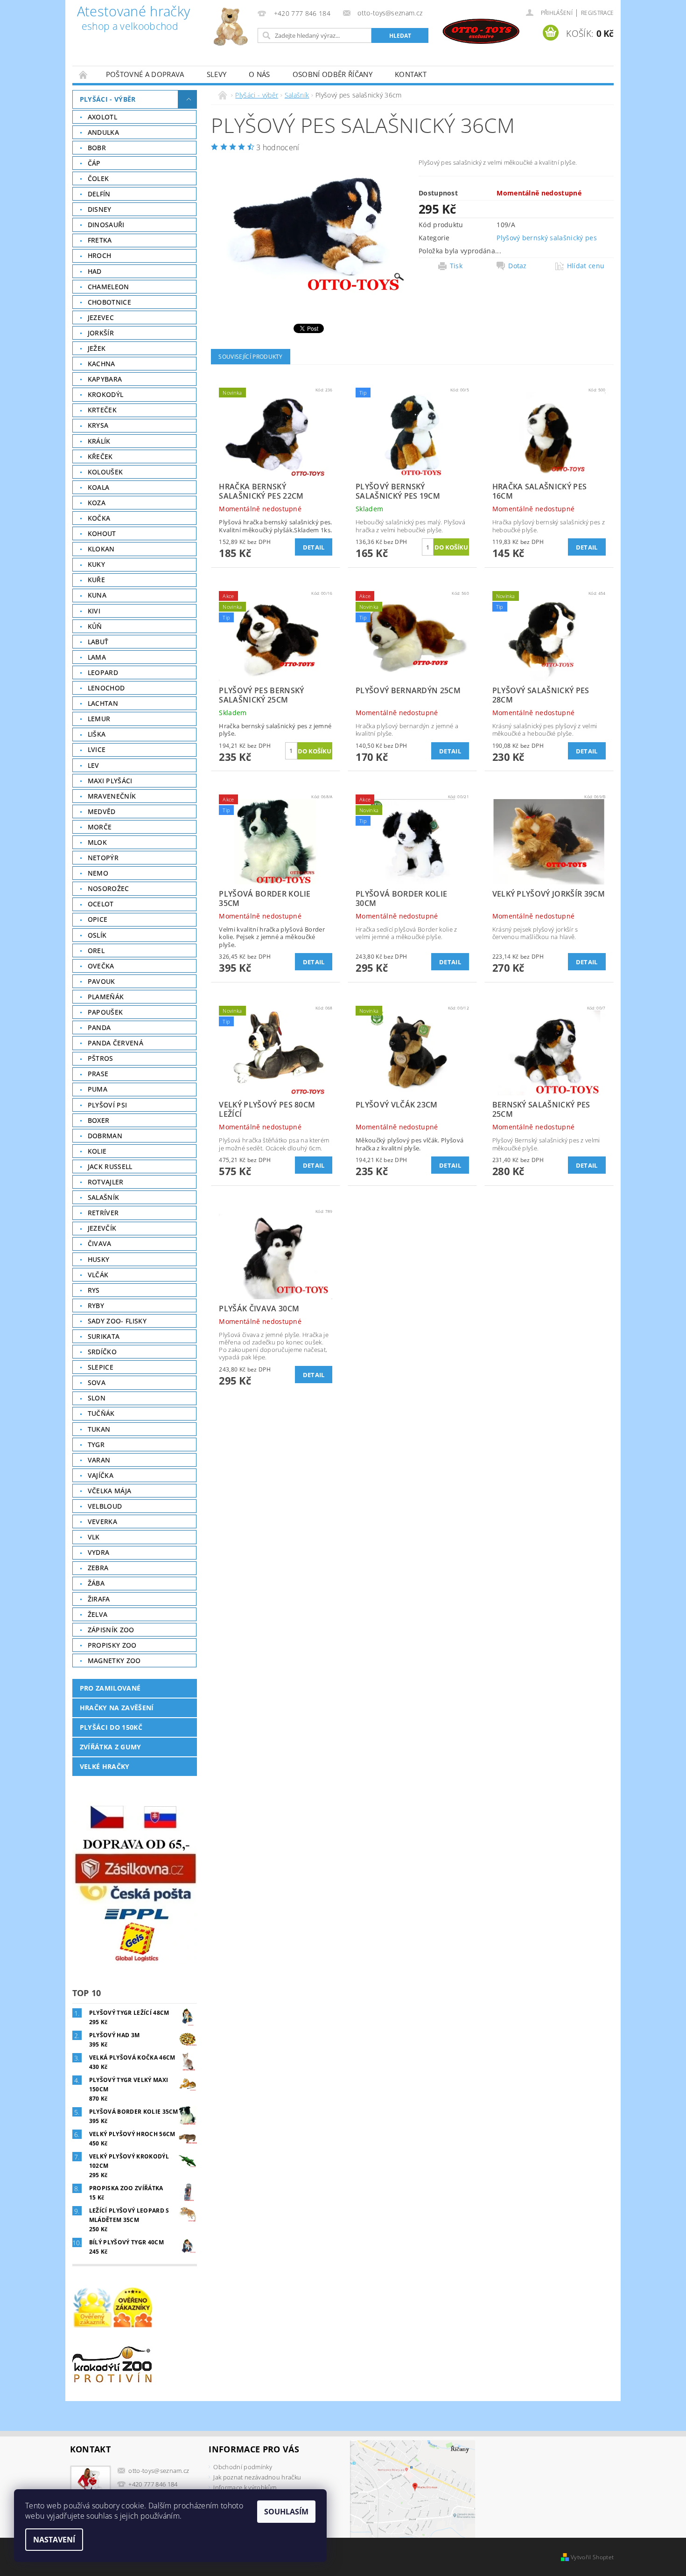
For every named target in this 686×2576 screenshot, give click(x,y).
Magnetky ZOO (114, 1660)
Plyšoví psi (108, 1105)
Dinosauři (106, 225)
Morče (100, 827)
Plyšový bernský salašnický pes (547, 238)
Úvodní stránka (84, 74)
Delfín (99, 194)
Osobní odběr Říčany (332, 74)
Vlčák (98, 1275)
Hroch (100, 255)
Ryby (96, 1305)
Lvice (97, 749)
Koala (99, 487)
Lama (97, 657)
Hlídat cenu (586, 266)
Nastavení (54, 2540)
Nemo (98, 873)
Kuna (97, 595)
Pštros (101, 1058)
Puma (98, 1089)
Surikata (104, 1336)
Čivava (100, 1243)
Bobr (97, 148)
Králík (99, 441)
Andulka (103, 132)
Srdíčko (102, 1352)
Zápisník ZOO (111, 1630)
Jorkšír (101, 333)
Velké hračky (105, 1766)
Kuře (96, 580)
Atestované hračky (133, 19)
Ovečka (101, 966)
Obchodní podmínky (242, 2467)
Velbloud (105, 1506)
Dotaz (518, 266)
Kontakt (411, 74)
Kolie (97, 1151)
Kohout (102, 533)
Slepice (101, 1367)
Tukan (99, 1429)
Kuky (96, 564)
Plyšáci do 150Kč (111, 1727)
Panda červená (115, 1043)
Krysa (98, 425)
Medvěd (102, 811)
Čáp (94, 163)
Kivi (94, 611)
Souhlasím (286, 2512)
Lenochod (106, 688)
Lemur (99, 719)
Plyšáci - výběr (108, 99)
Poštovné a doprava (145, 74)
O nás (259, 74)
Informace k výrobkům (245, 2487)
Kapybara (105, 379)
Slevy (217, 74)
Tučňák (101, 1413)
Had (95, 271)
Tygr (96, 1445)
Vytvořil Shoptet (592, 2557)
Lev (94, 765)
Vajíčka (101, 1475)
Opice (98, 919)
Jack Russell (110, 1166)
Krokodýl (106, 394)
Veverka (102, 1521)
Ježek (97, 348)
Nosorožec (108, 888)
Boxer (99, 1120)
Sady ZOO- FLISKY (117, 1321)
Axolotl (102, 117)
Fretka (100, 240)
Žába (96, 1583)
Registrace (597, 13)
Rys (94, 1290)
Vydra (99, 1552)
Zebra (98, 1568)
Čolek (98, 178)
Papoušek (105, 1012)
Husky (99, 1259)
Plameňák (106, 997)
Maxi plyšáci (110, 781)
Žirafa (99, 1599)
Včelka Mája (110, 1491)
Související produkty (250, 357)
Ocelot (101, 904)
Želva (98, 1614)
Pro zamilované (110, 1688)
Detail (314, 547)
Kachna (101, 364)
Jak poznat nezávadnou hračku (257, 2477)
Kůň (95, 626)
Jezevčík (102, 1228)
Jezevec (101, 317)
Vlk (94, 1537)
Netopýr (103, 858)
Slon (97, 1398)
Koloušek (105, 472)
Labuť (98, 642)
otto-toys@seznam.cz (159, 2471)
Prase (98, 1074)
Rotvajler (106, 1182)
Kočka (99, 518)
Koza (97, 503)
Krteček (102, 410)
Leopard (103, 672)
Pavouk (101, 981)
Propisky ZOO (112, 1645)
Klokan (101, 549)
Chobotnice (109, 302)
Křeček (100, 456)
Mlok (97, 842)
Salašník (104, 1197)
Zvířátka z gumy (111, 1747)
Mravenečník (112, 796)
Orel (96, 950)
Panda (99, 1027)
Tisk (456, 266)
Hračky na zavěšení (117, 1708)
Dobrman (105, 1136)
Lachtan (103, 703)
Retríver (103, 1213)
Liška (97, 734)
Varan (99, 1460)
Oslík (97, 935)
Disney (100, 209)
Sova (97, 1382)
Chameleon (108, 287)
